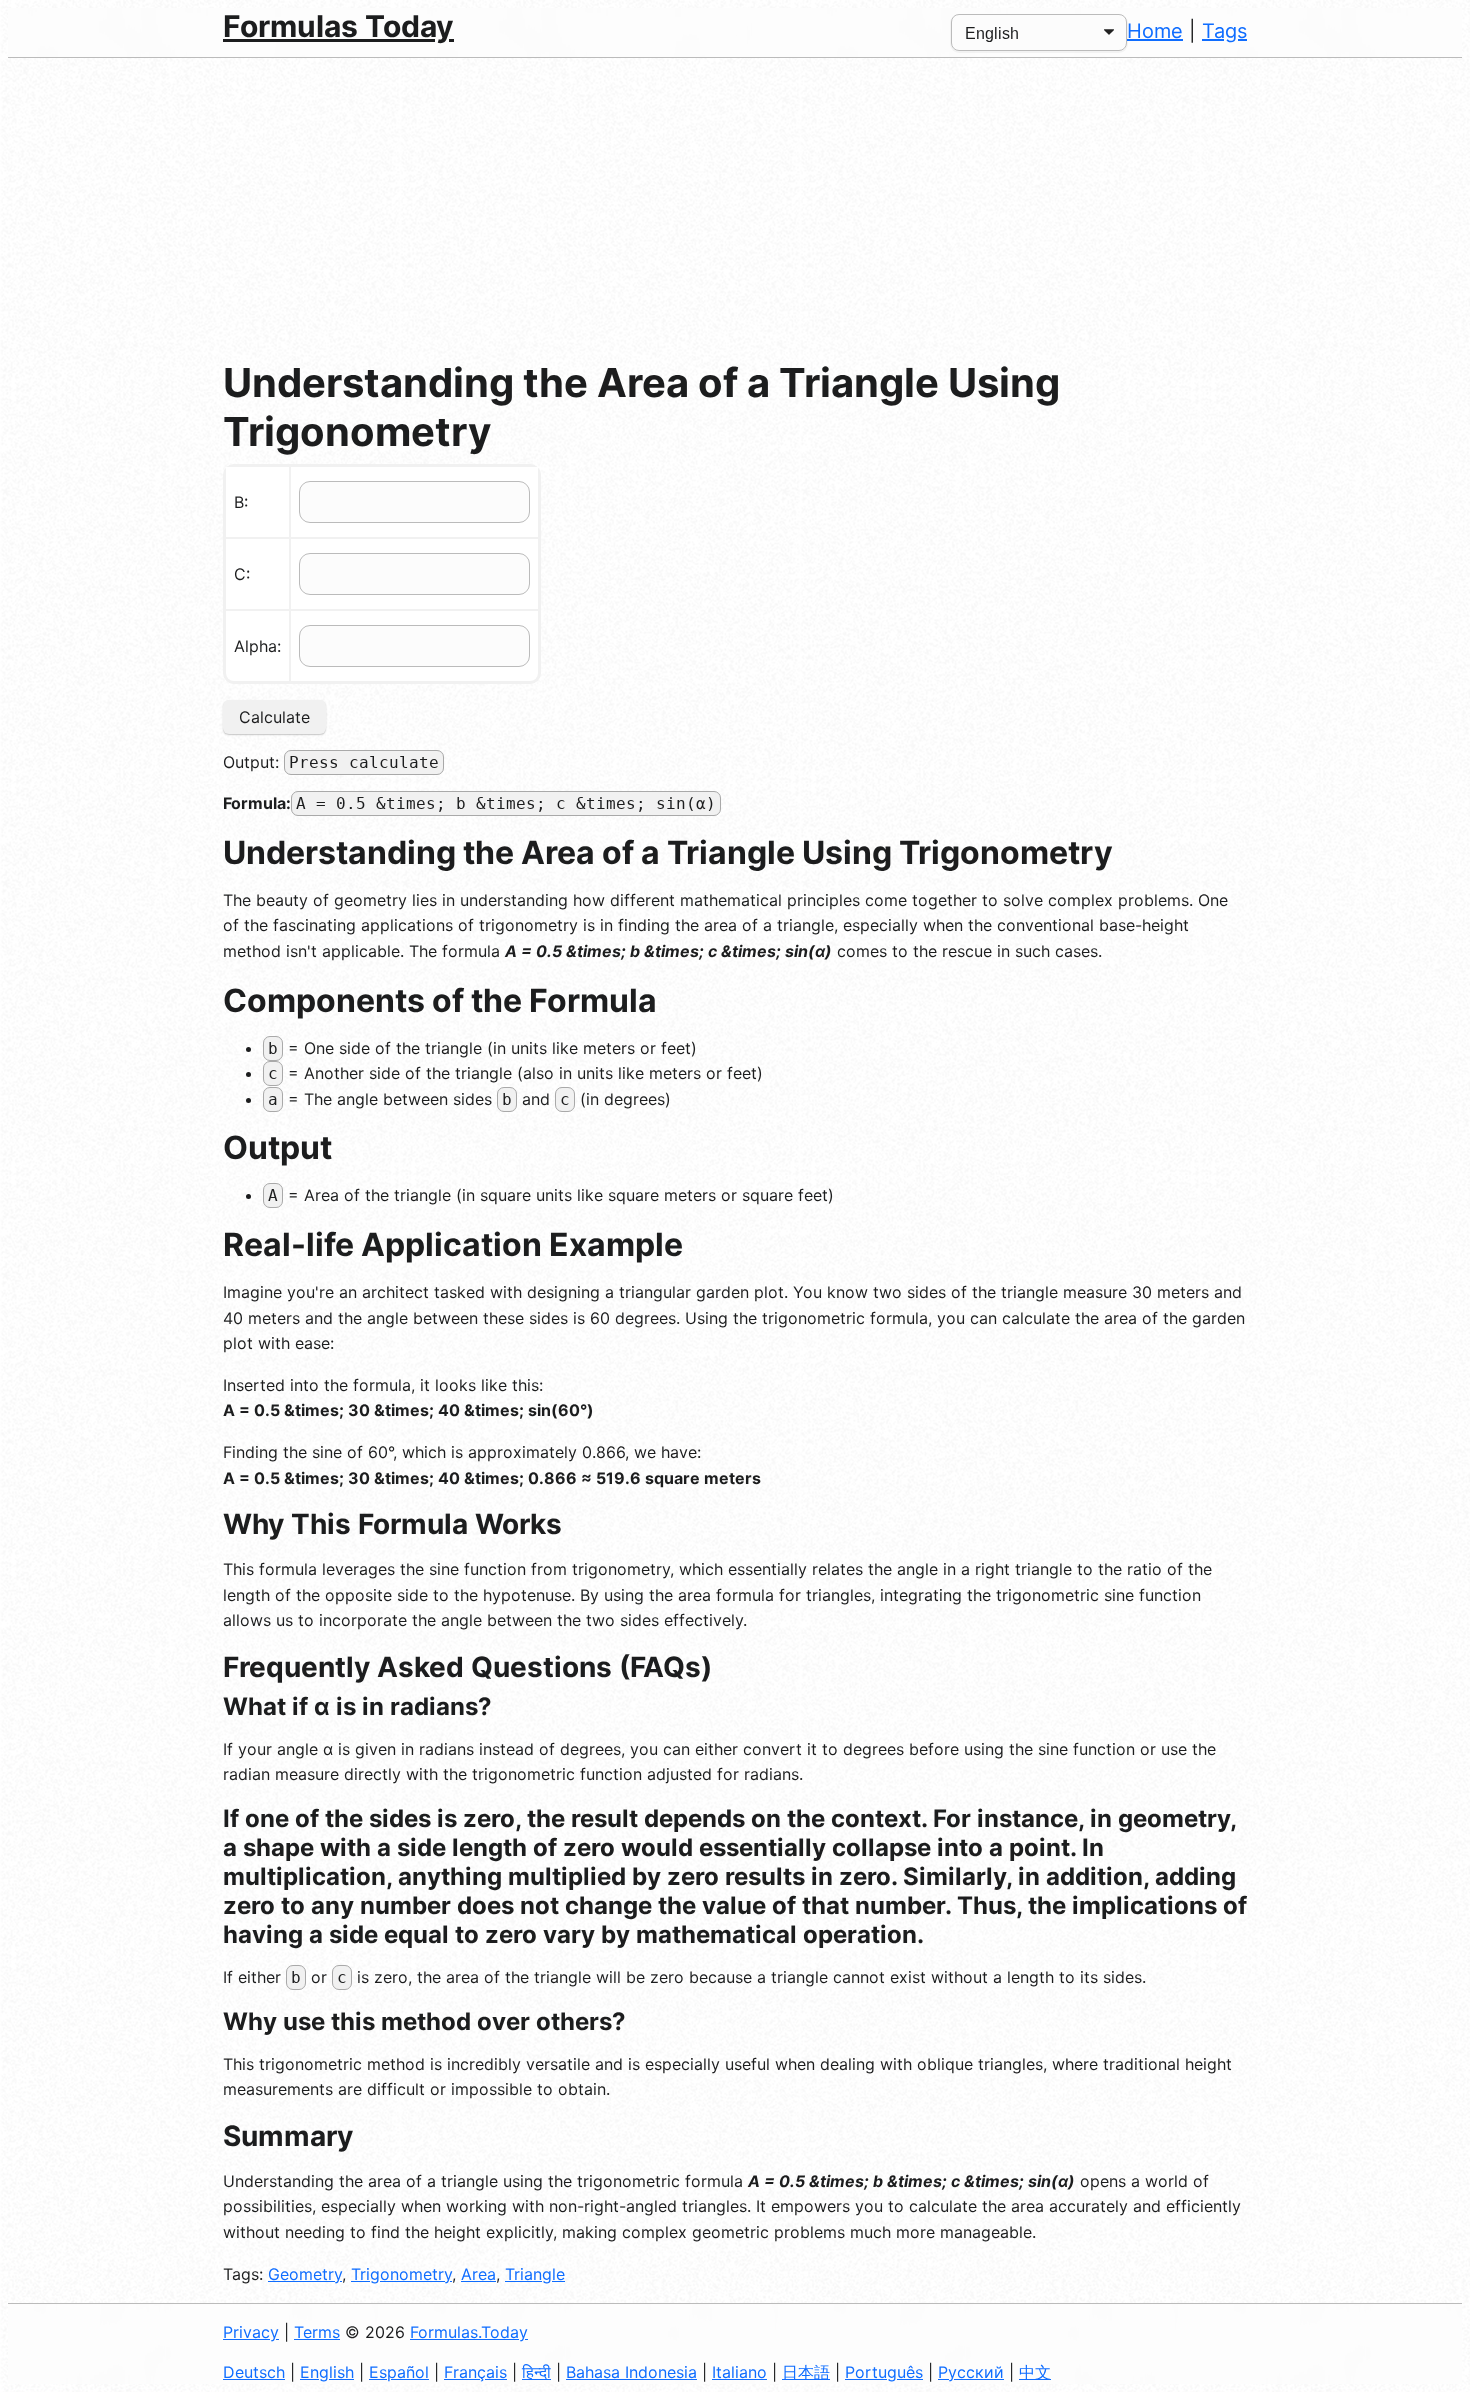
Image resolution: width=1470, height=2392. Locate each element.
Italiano (739, 2372)
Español (399, 2372)
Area (478, 2274)
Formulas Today (338, 26)
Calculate (274, 717)
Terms (317, 2332)
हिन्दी (536, 2372)
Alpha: (257, 646)
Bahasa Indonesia (631, 2372)
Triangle (535, 2274)
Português (884, 2372)
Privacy (251, 2332)
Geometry (305, 2274)
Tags (1224, 31)
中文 (1035, 2372)
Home (1155, 31)
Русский (971, 2372)
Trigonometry (401, 2274)
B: (241, 502)
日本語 (806, 2372)
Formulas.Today (469, 2332)
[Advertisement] (735, 208)
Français (475, 2372)
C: (242, 574)
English (327, 2372)
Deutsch (254, 2372)
